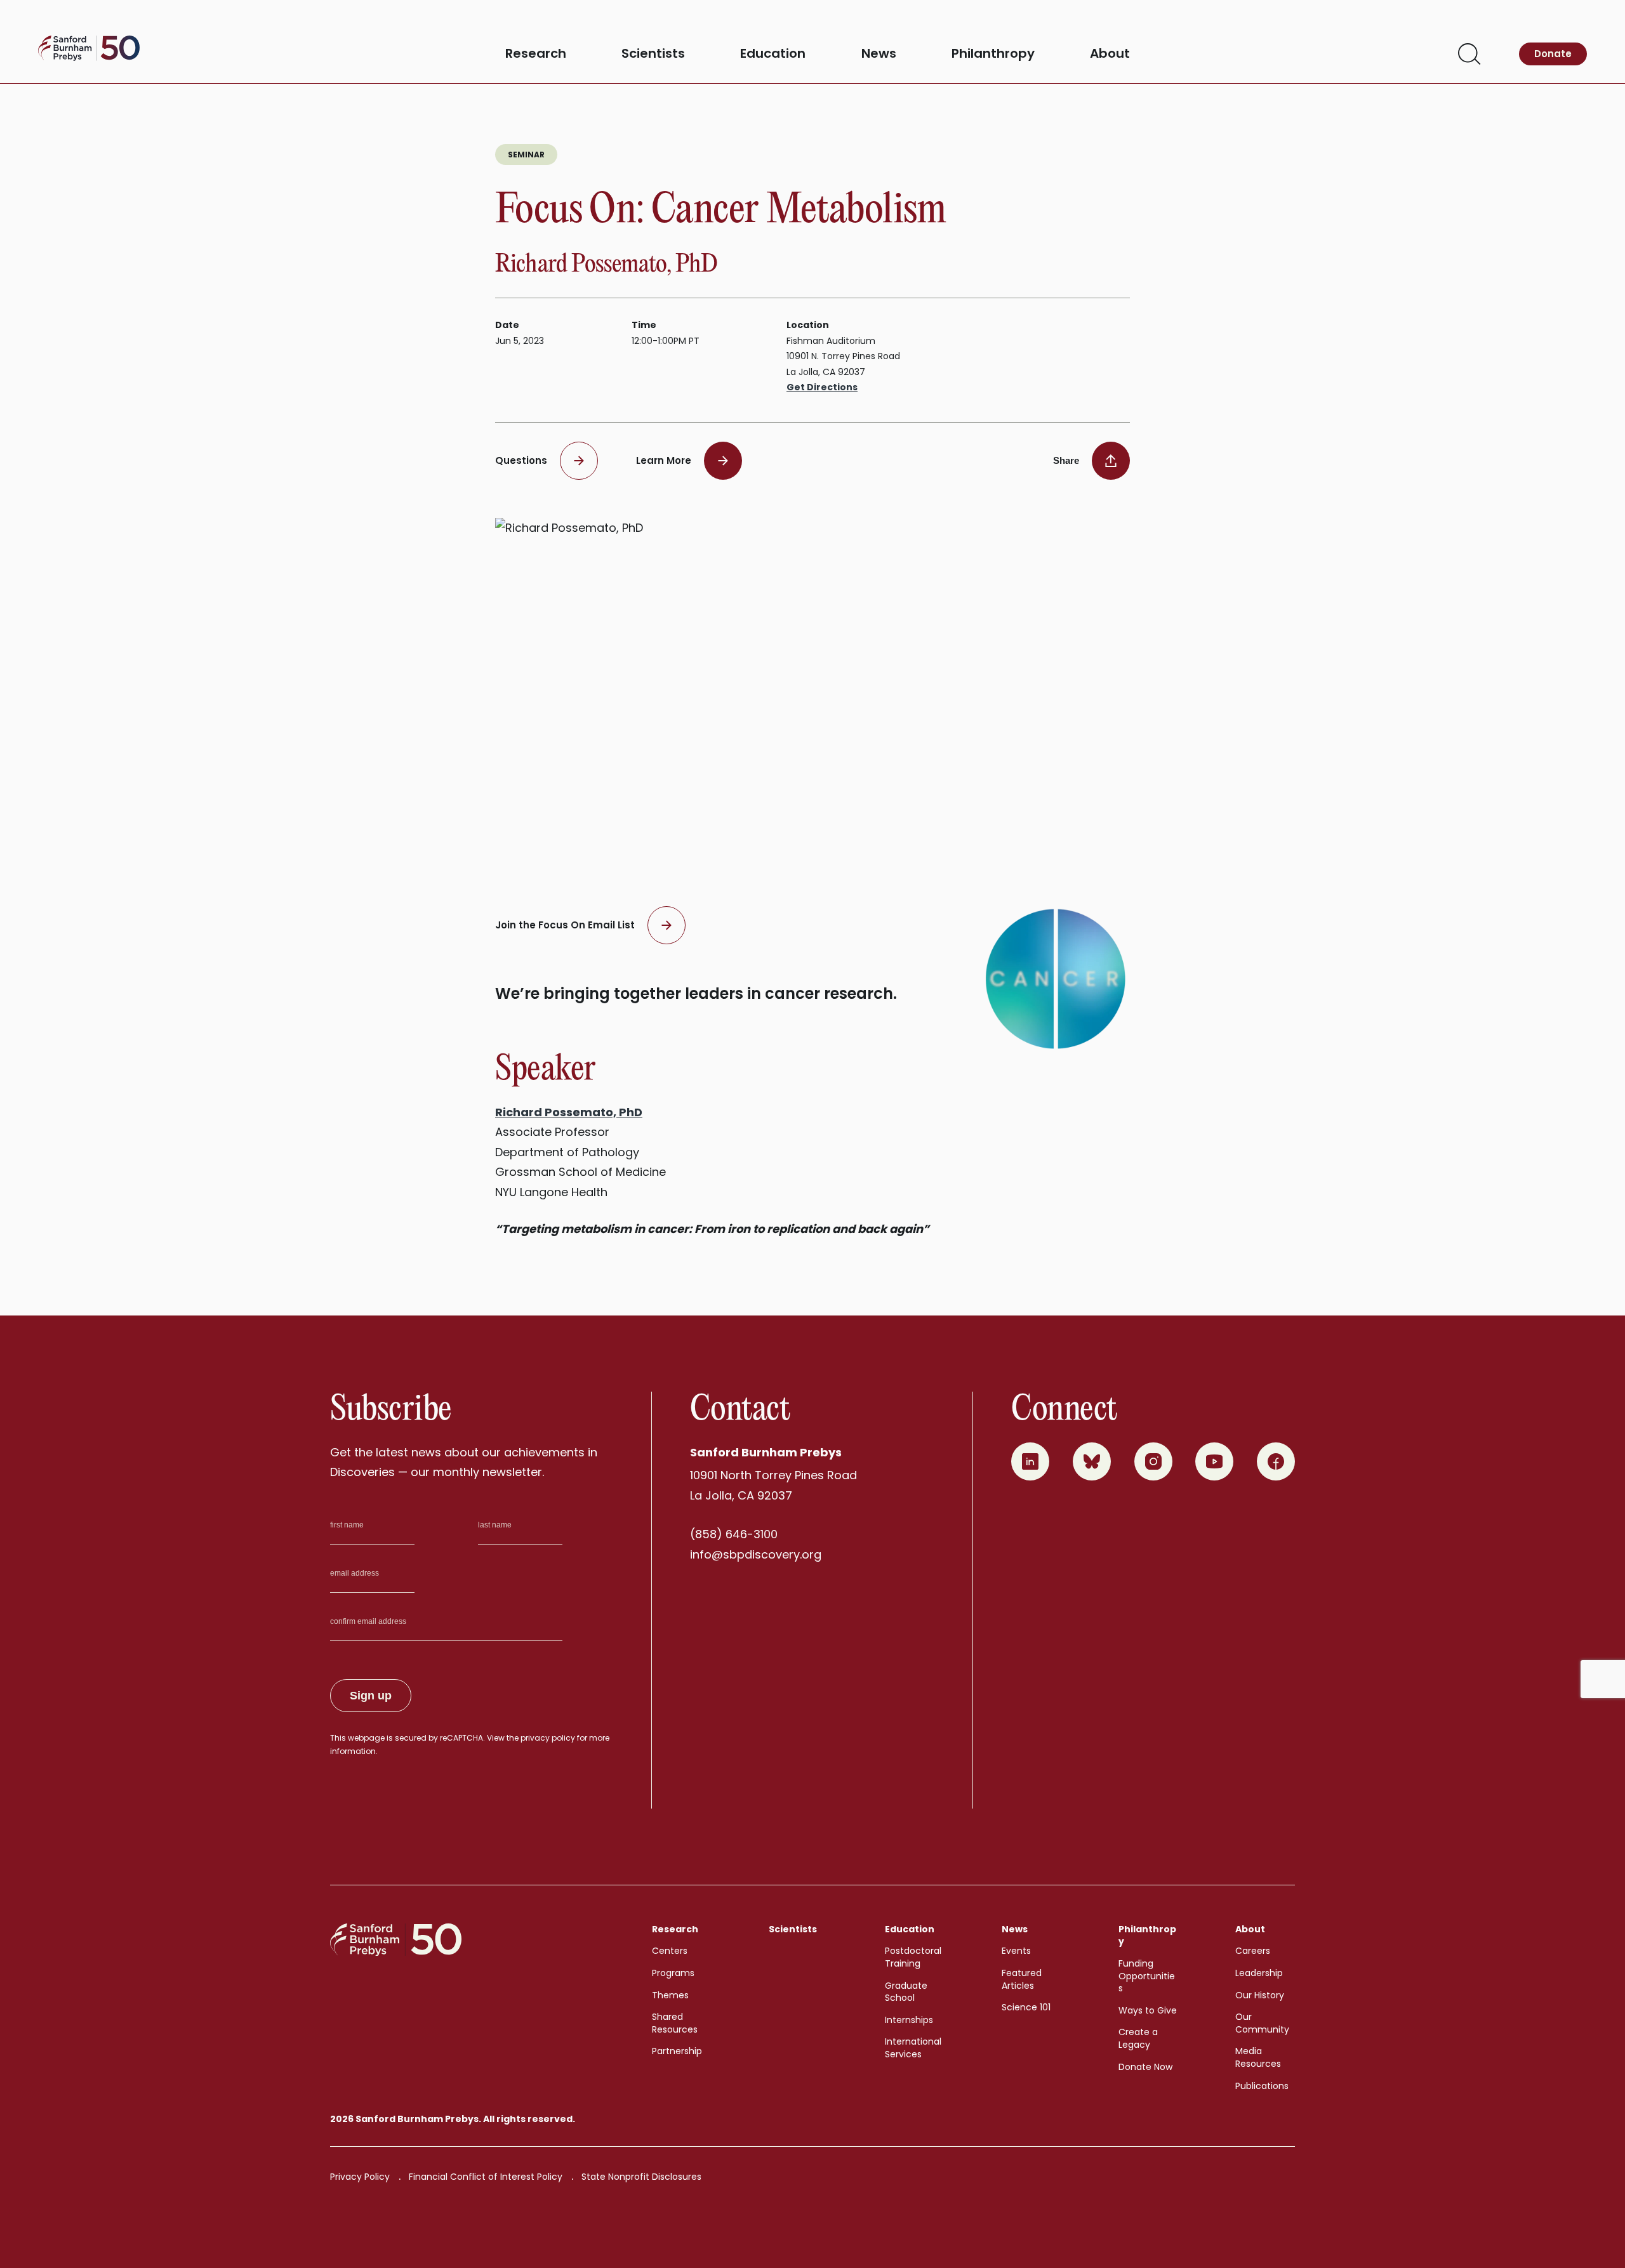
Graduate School (906, 1992)
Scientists (653, 54)
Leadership (1259, 1973)
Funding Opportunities (1147, 1976)
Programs (673, 1973)
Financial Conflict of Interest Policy (486, 2177)
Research (536, 54)
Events (1016, 1951)
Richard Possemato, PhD (569, 1112)
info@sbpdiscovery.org (756, 1554)
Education (773, 54)
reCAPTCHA (461, 1738)
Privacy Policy (360, 2177)
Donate (1553, 54)
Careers (1253, 1951)
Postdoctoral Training (913, 1957)
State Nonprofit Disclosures (641, 2177)
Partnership (677, 2051)
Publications (1262, 2086)
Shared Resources (675, 2023)
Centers (670, 1951)
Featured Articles (1022, 1979)
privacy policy (548, 1738)
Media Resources (1258, 2057)
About (1110, 54)
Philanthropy (993, 54)
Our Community (1262, 2023)
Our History (1260, 1995)
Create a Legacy (1138, 2038)
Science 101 (1026, 2007)
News (879, 54)
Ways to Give (1148, 2010)
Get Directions (822, 387)
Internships (909, 2020)
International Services (913, 2048)
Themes (670, 1995)
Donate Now (1145, 2067)
